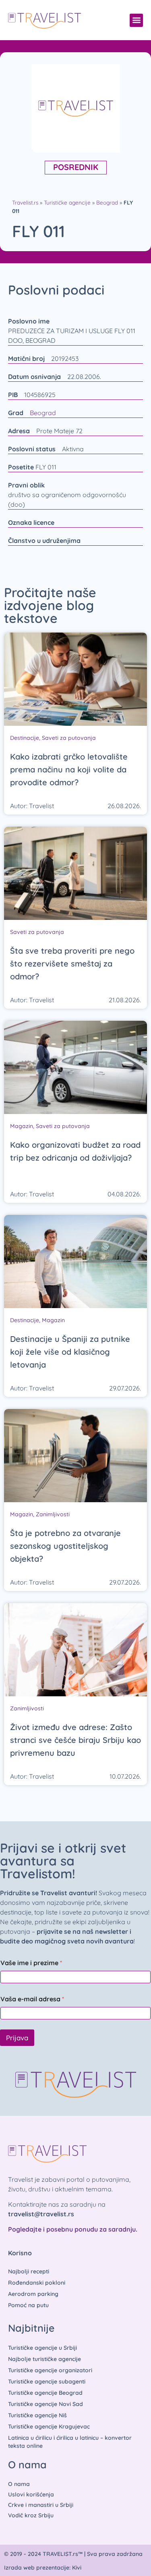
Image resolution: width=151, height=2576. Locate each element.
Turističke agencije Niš (37, 2415)
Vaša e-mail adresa (32, 1999)
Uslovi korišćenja (31, 2494)
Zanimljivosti (53, 1514)
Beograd (107, 202)
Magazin (22, 1126)
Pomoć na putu (28, 2305)
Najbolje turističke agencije (44, 2359)
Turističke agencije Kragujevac (49, 2427)
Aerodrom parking (33, 2294)
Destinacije (25, 738)
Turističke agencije (67, 202)
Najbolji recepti (29, 2271)
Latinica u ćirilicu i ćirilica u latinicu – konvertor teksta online (70, 2442)
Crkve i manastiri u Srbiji (41, 2505)
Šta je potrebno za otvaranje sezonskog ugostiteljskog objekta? (65, 1546)
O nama (19, 2484)
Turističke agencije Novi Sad (46, 2404)
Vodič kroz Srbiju (31, 2515)
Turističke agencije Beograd (45, 2393)
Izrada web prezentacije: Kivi (43, 2568)
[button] (136, 20)
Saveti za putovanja (69, 738)
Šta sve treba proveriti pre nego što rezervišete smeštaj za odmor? (72, 963)
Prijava (17, 2038)
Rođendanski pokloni (37, 2283)
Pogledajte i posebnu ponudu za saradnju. (73, 2229)
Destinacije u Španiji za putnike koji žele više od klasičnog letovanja (70, 1352)
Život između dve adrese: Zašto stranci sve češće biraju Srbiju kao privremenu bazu (75, 1740)
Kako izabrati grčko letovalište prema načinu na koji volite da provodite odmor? (69, 769)
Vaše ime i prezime (31, 1963)
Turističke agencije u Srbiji (42, 2348)
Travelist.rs (25, 202)
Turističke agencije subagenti (47, 2381)
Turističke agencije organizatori (50, 2370)
